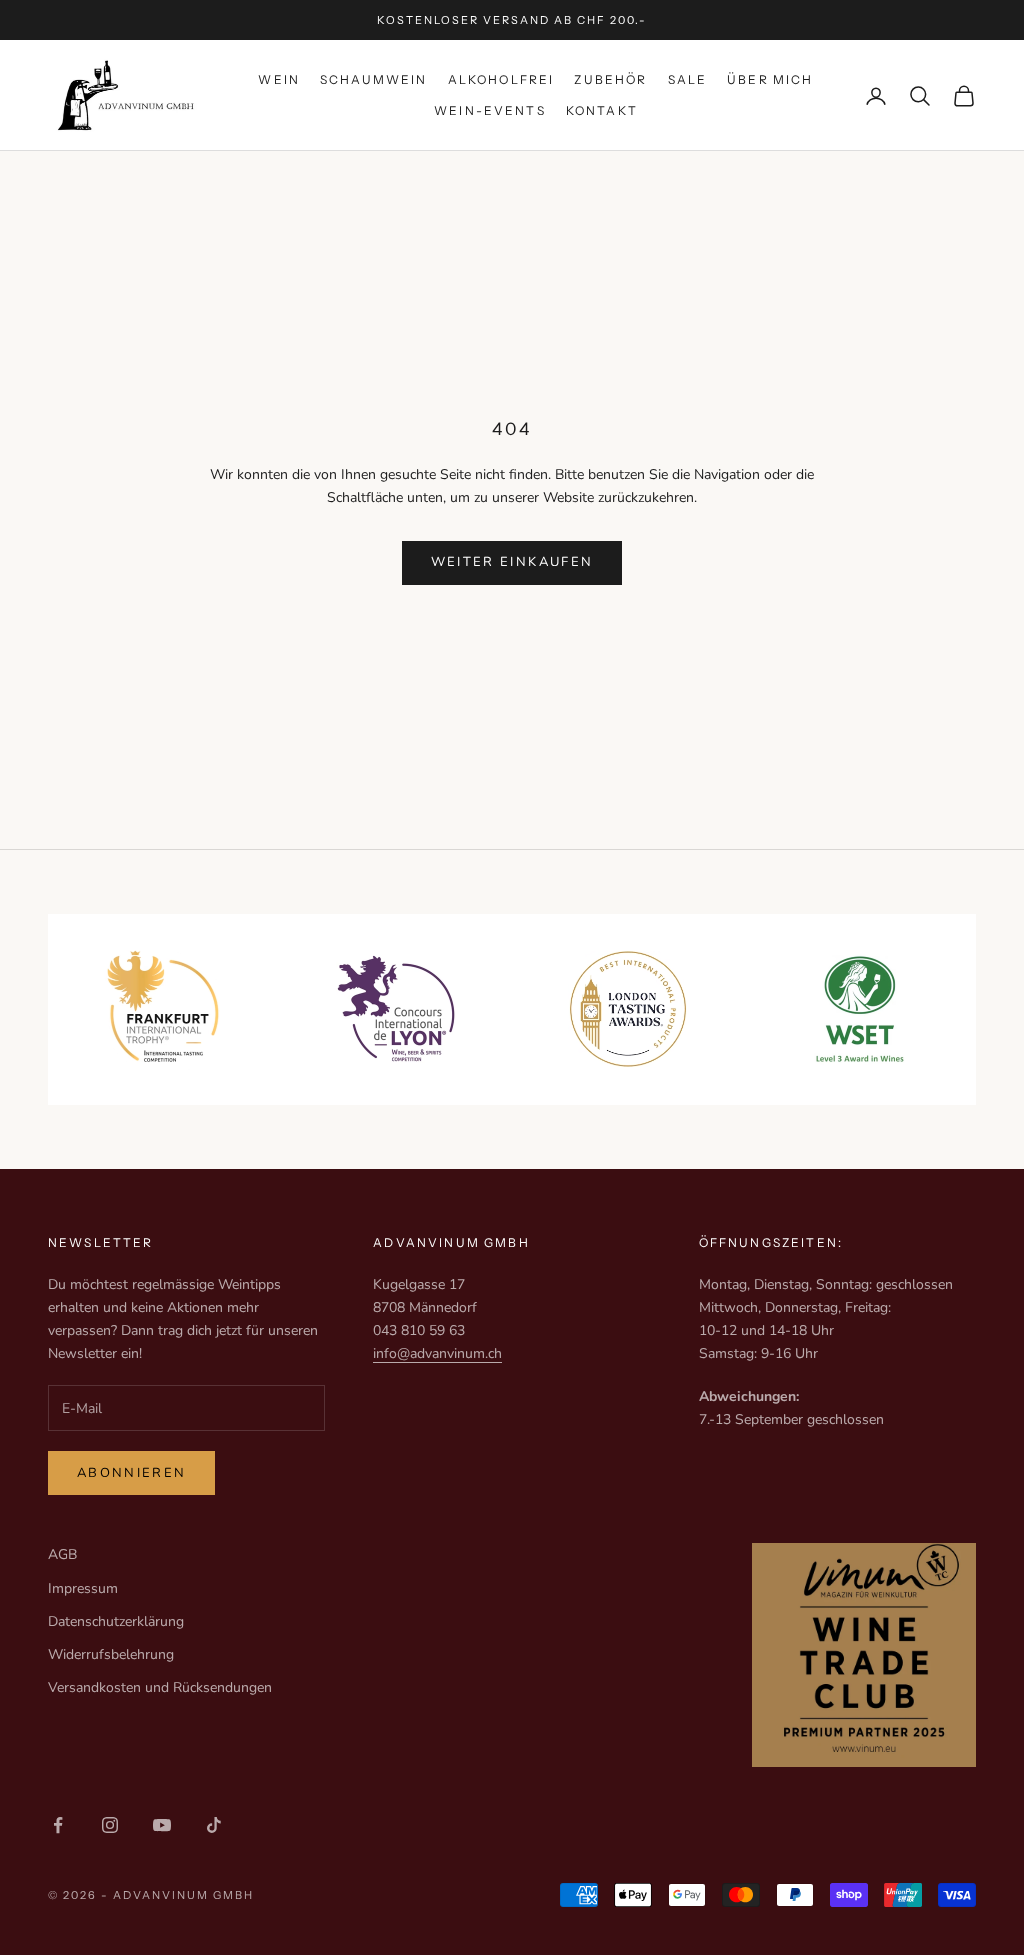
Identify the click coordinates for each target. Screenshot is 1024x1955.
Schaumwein (374, 79)
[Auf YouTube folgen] (162, 1825)
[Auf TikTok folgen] (214, 1825)
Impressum (83, 1588)
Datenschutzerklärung (116, 1621)
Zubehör (610, 79)
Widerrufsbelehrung (111, 1654)
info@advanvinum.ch (437, 1353)
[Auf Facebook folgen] (58, 1825)
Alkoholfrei (501, 79)
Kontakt (602, 110)
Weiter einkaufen (512, 562)
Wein (279, 79)
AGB (62, 1554)
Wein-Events (490, 110)
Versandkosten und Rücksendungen (160, 1687)
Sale (688, 79)
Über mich (770, 79)
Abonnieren (131, 1473)
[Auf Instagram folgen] (110, 1825)
